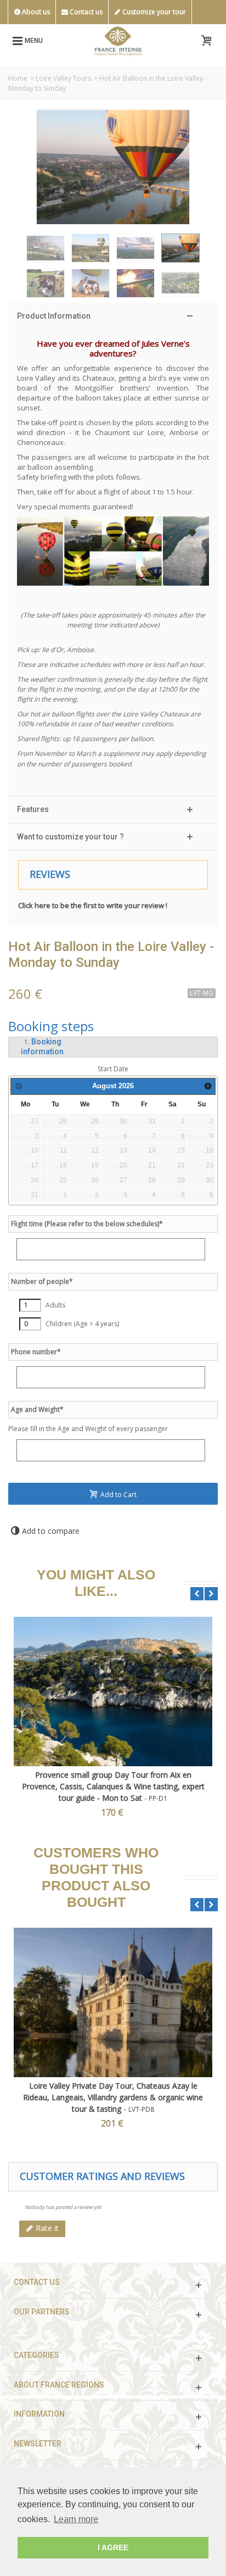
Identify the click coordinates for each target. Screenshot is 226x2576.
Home (18, 78)
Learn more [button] (76, 2519)
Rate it (46, 2228)
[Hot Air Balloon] (46, 248)
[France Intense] (118, 40)
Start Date (113, 1069)
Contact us (85, 12)
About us (35, 12)
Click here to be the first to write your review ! (93, 905)
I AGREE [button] (113, 2547)
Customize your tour (153, 12)
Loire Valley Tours (63, 78)
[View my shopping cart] (206, 41)
